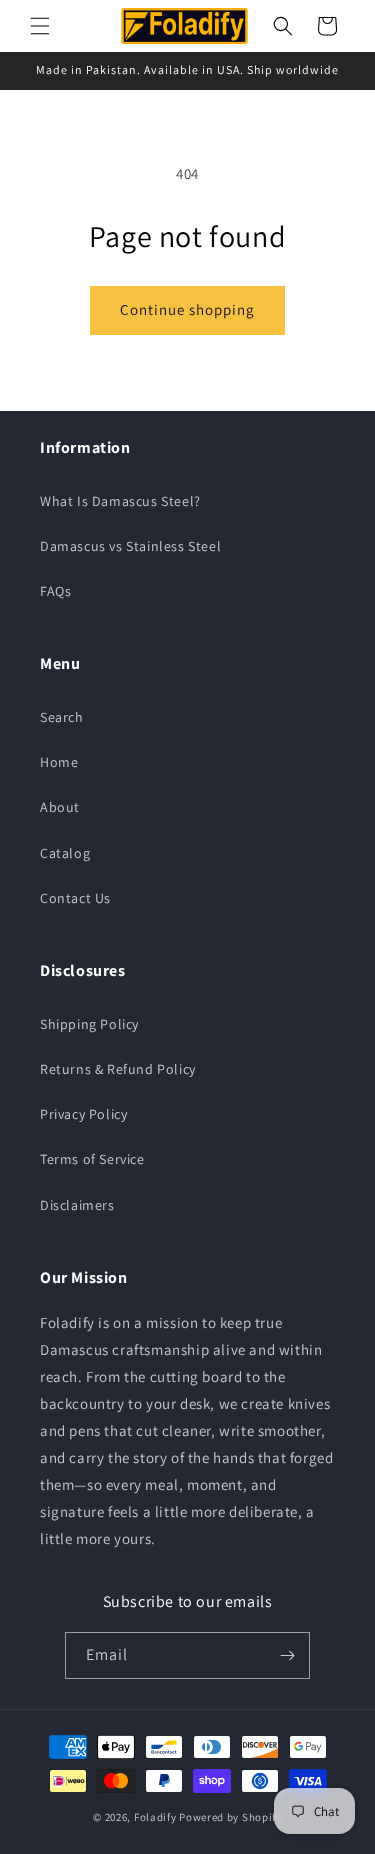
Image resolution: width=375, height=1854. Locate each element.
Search (62, 717)
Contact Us (75, 898)
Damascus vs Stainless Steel (130, 546)
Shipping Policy (89, 1024)
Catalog (65, 853)
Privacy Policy (83, 1114)
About (60, 807)
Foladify (155, 1817)
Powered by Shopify (230, 1817)
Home (59, 762)
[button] (40, 26)
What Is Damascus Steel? (120, 501)
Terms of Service (92, 1159)
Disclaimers (77, 1205)
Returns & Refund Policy (118, 1069)
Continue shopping (187, 309)
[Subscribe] (287, 1655)
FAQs (55, 591)
